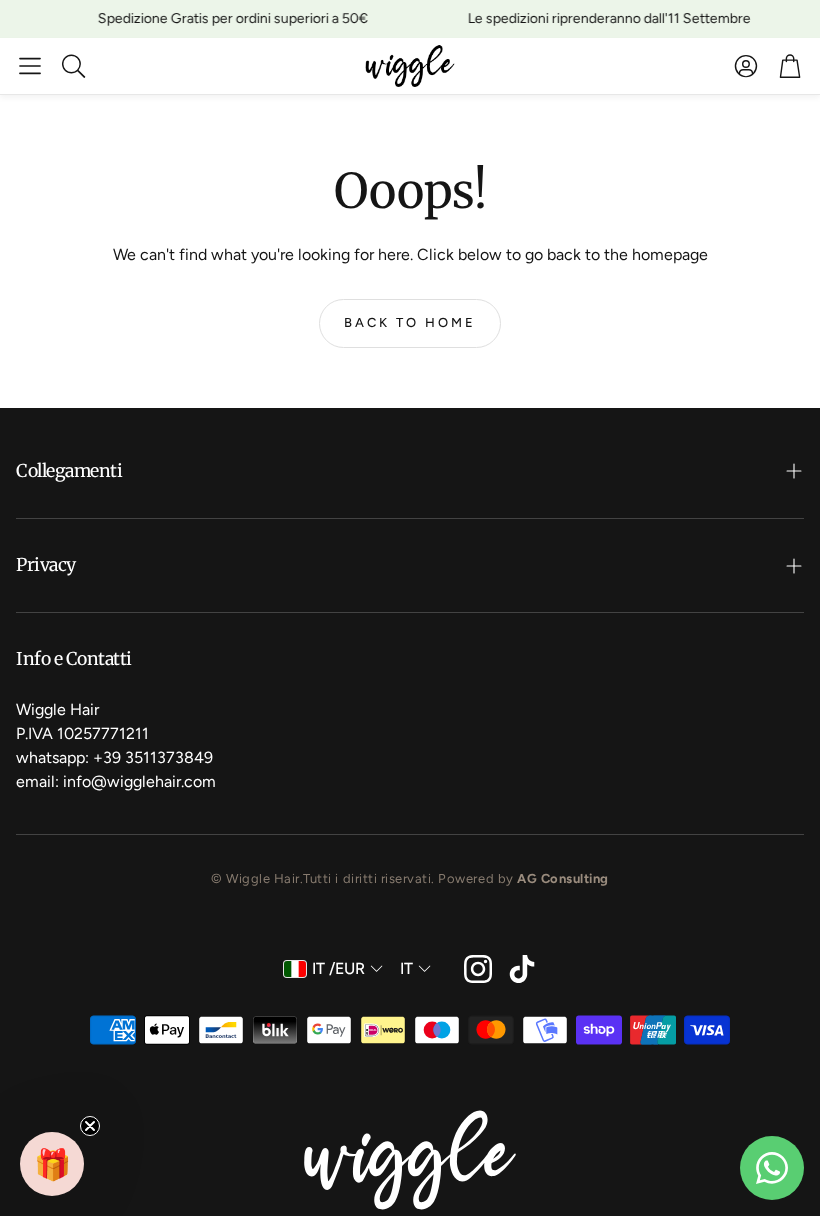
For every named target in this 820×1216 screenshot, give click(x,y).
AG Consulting (563, 878)
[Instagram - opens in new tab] (478, 969)
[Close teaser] (90, 1126)
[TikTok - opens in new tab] (522, 969)
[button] (30, 66)
